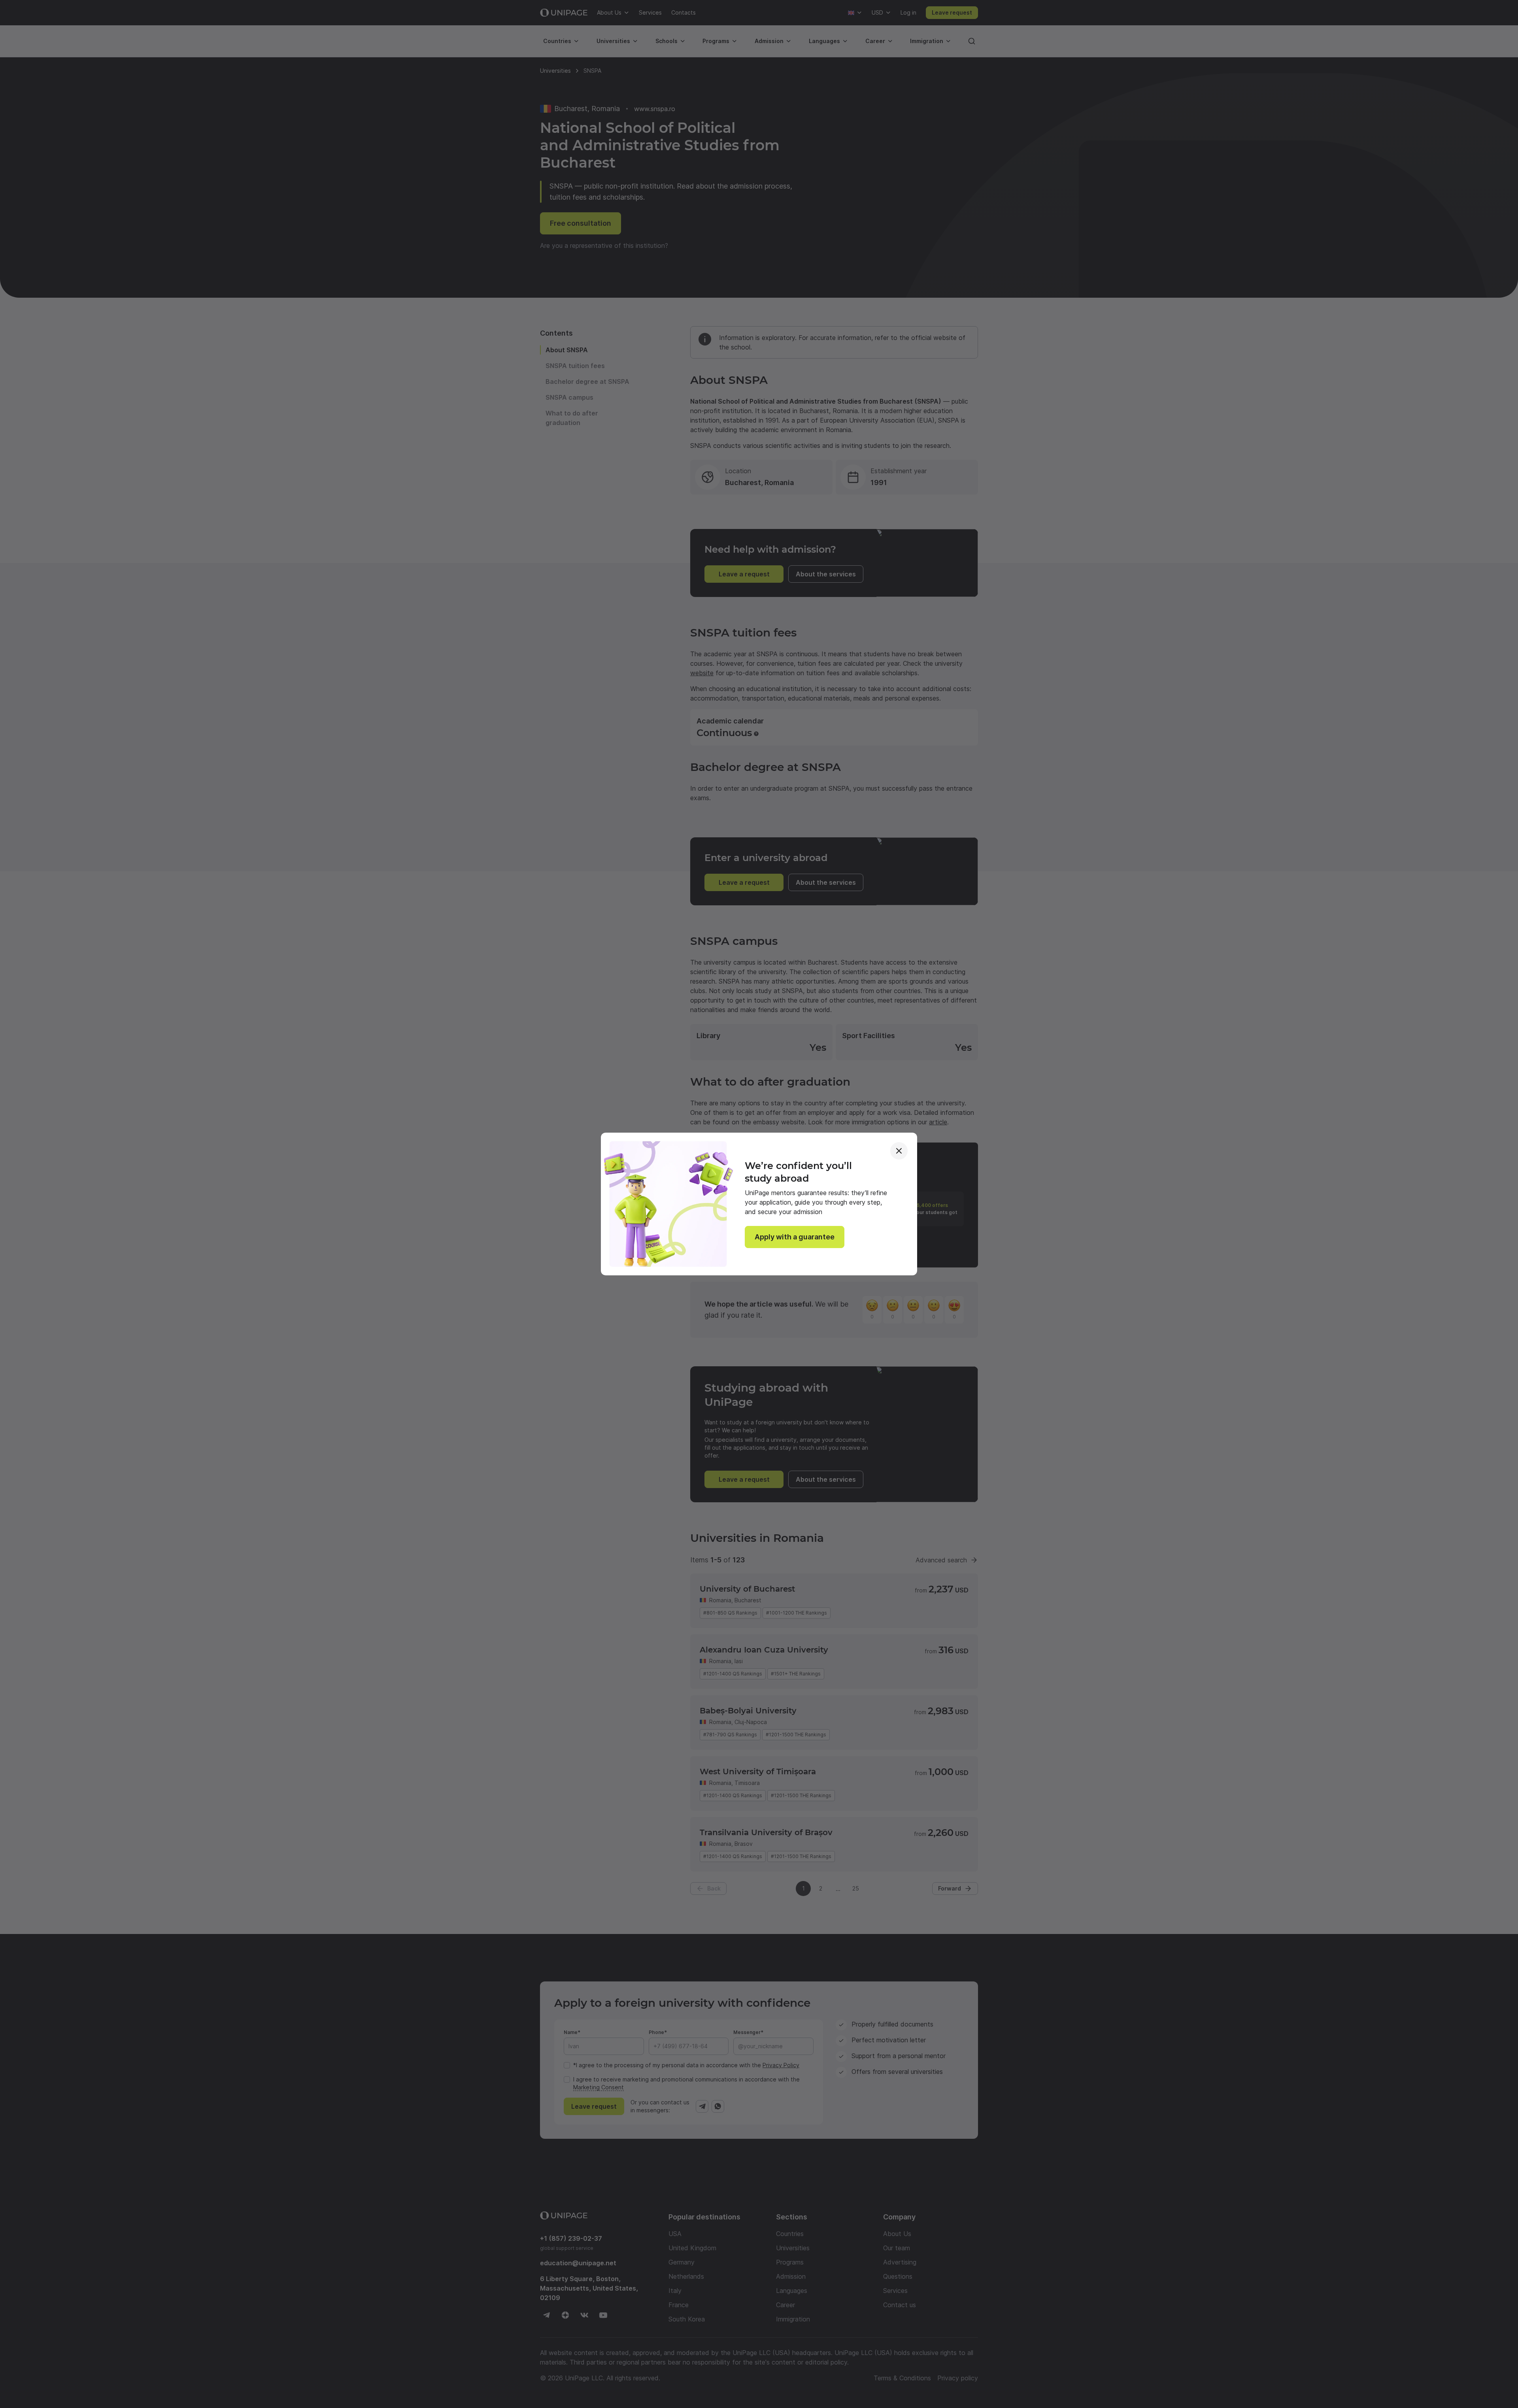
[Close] (899, 1151)
